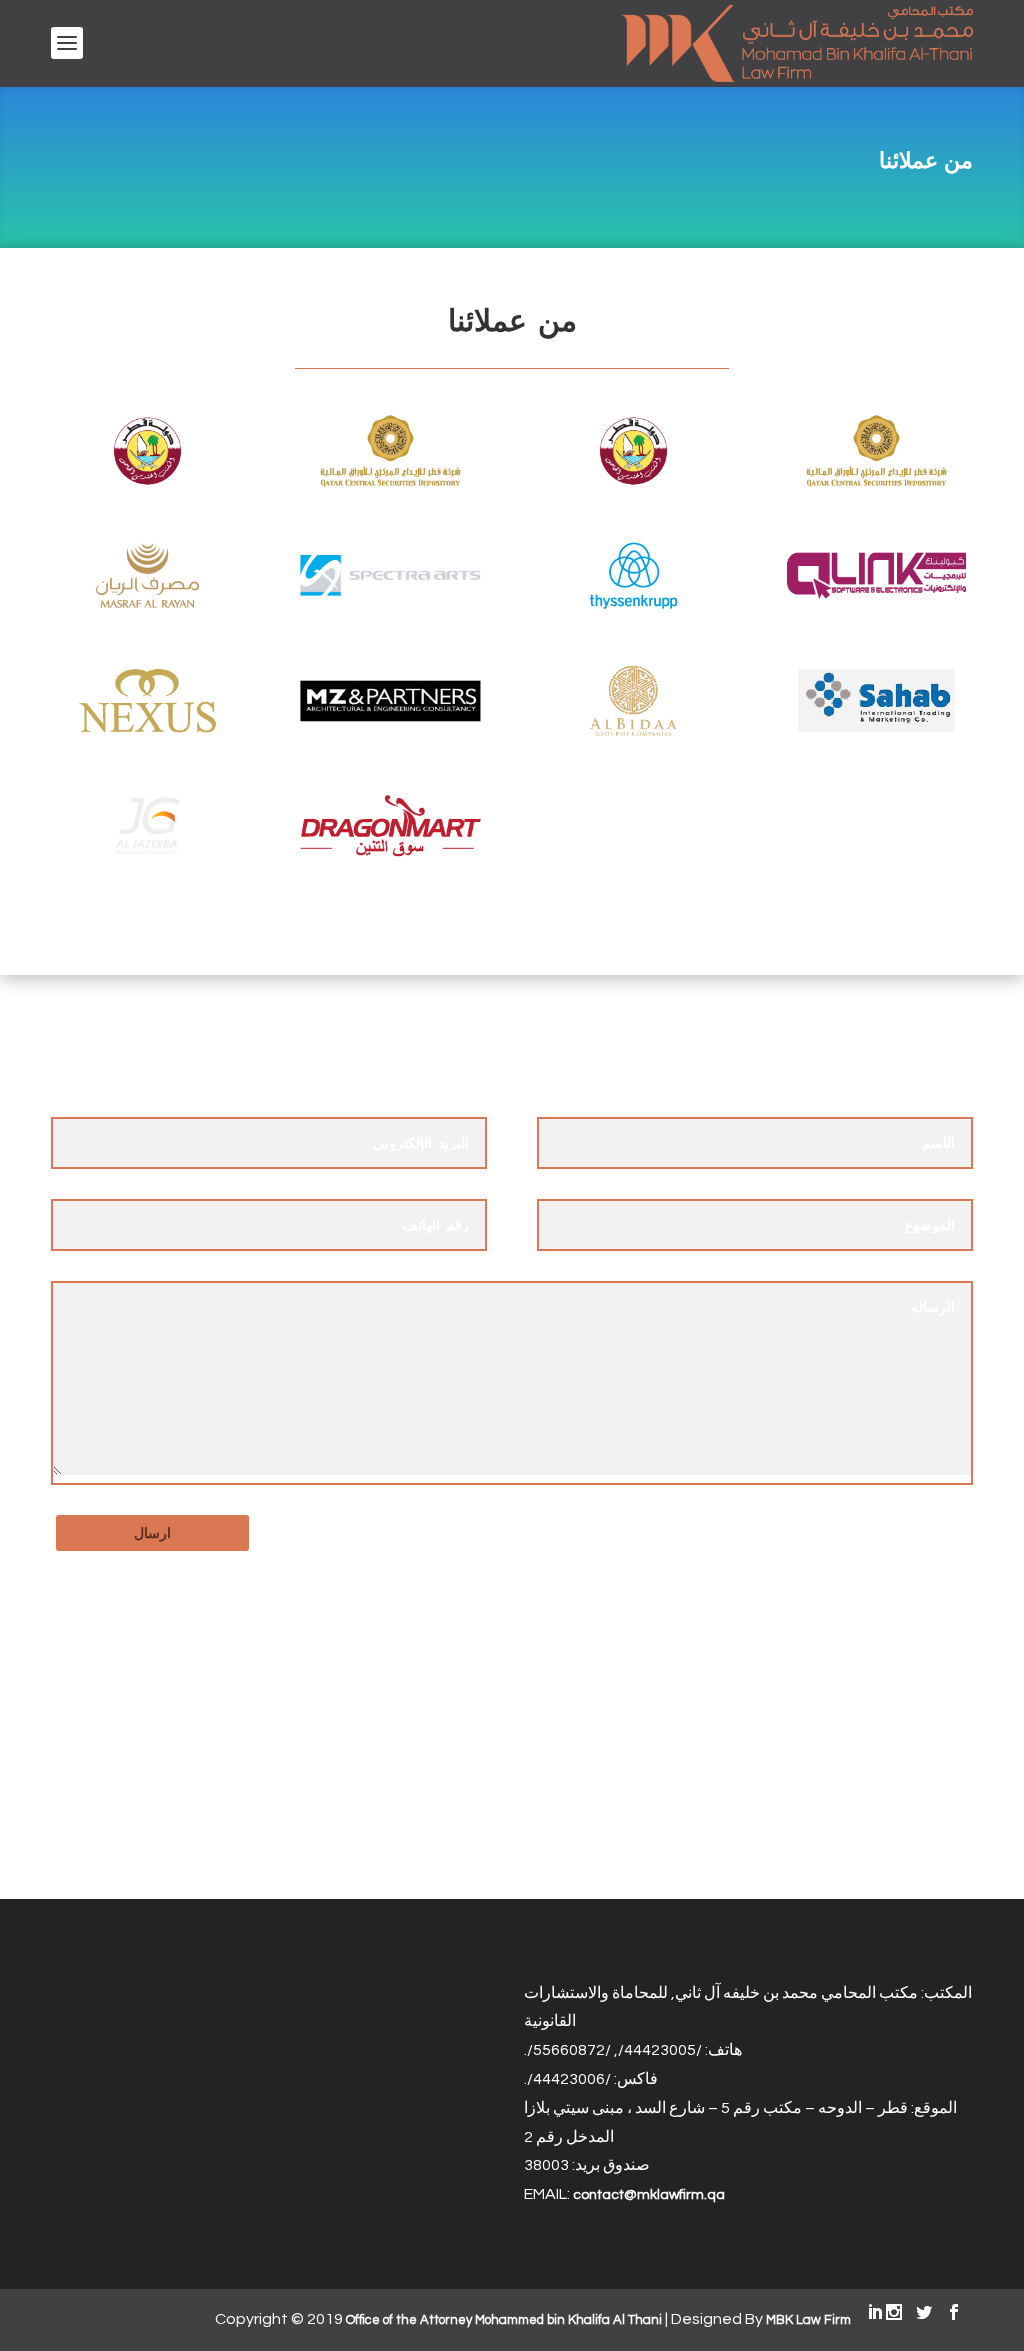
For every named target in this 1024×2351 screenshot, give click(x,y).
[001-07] (147, 733)
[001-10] (876, 733)
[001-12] (390, 858)
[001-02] (390, 483)
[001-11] (147, 858)
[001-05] (633, 608)
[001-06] (876, 608)
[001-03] (147, 607)
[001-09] (633, 733)
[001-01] (147, 483)
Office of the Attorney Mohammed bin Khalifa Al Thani (504, 2320)
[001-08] (390, 733)
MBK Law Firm (808, 2320)
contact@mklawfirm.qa (649, 2195)
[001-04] (390, 607)
